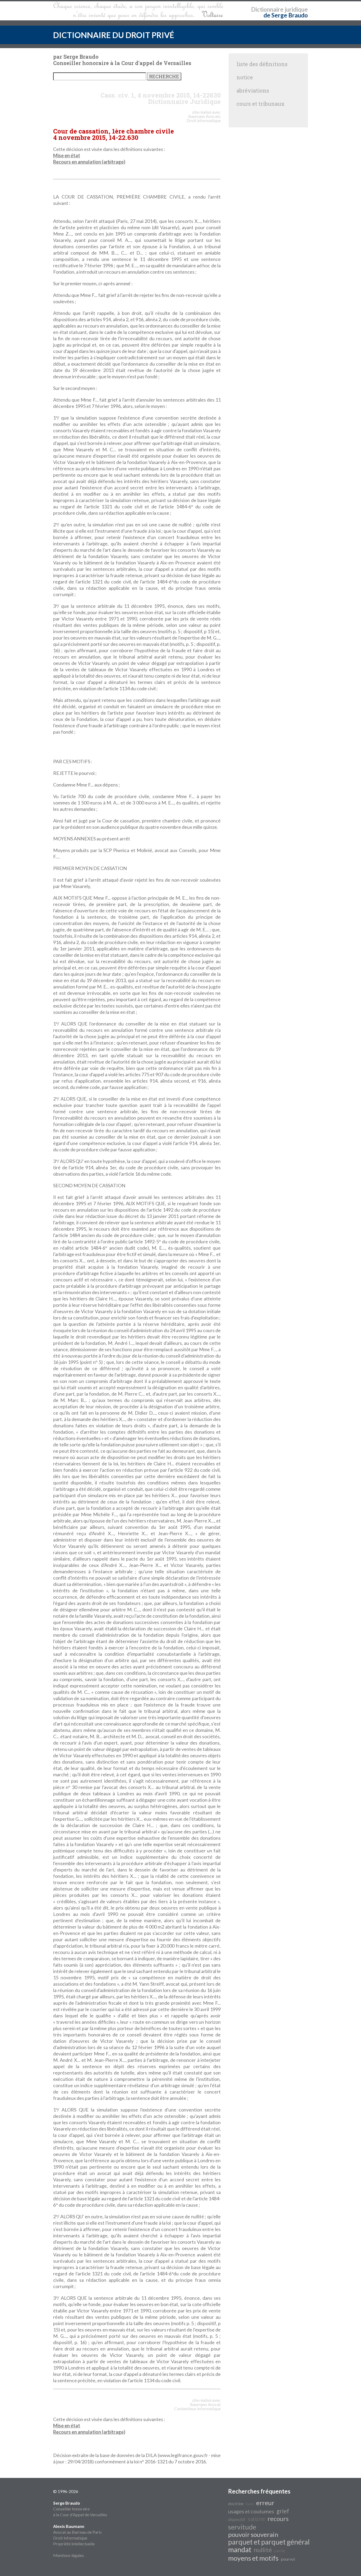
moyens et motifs (253, 2558)
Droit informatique (70, 2538)
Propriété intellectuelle (74, 2544)
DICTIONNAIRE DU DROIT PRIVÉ (114, 35)
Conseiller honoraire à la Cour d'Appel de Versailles (80, 2509)
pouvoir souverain (253, 2534)
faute (250, 2504)
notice (245, 77)
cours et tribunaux (261, 104)
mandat (240, 2550)
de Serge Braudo (286, 15)
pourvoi (288, 2559)
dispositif (237, 2519)
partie (280, 2550)
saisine (256, 2519)
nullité (263, 2550)
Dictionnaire (267, 9)
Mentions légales (69, 2555)
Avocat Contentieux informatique (197, 2406)
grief (283, 2511)
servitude (242, 2527)
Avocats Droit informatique (204, 118)
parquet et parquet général (269, 2542)
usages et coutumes (251, 2511)
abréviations (253, 90)
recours (278, 2518)
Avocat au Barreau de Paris (77, 2532)
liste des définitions (262, 64)
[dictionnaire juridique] (138, 11)
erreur (265, 2503)
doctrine (236, 2503)
